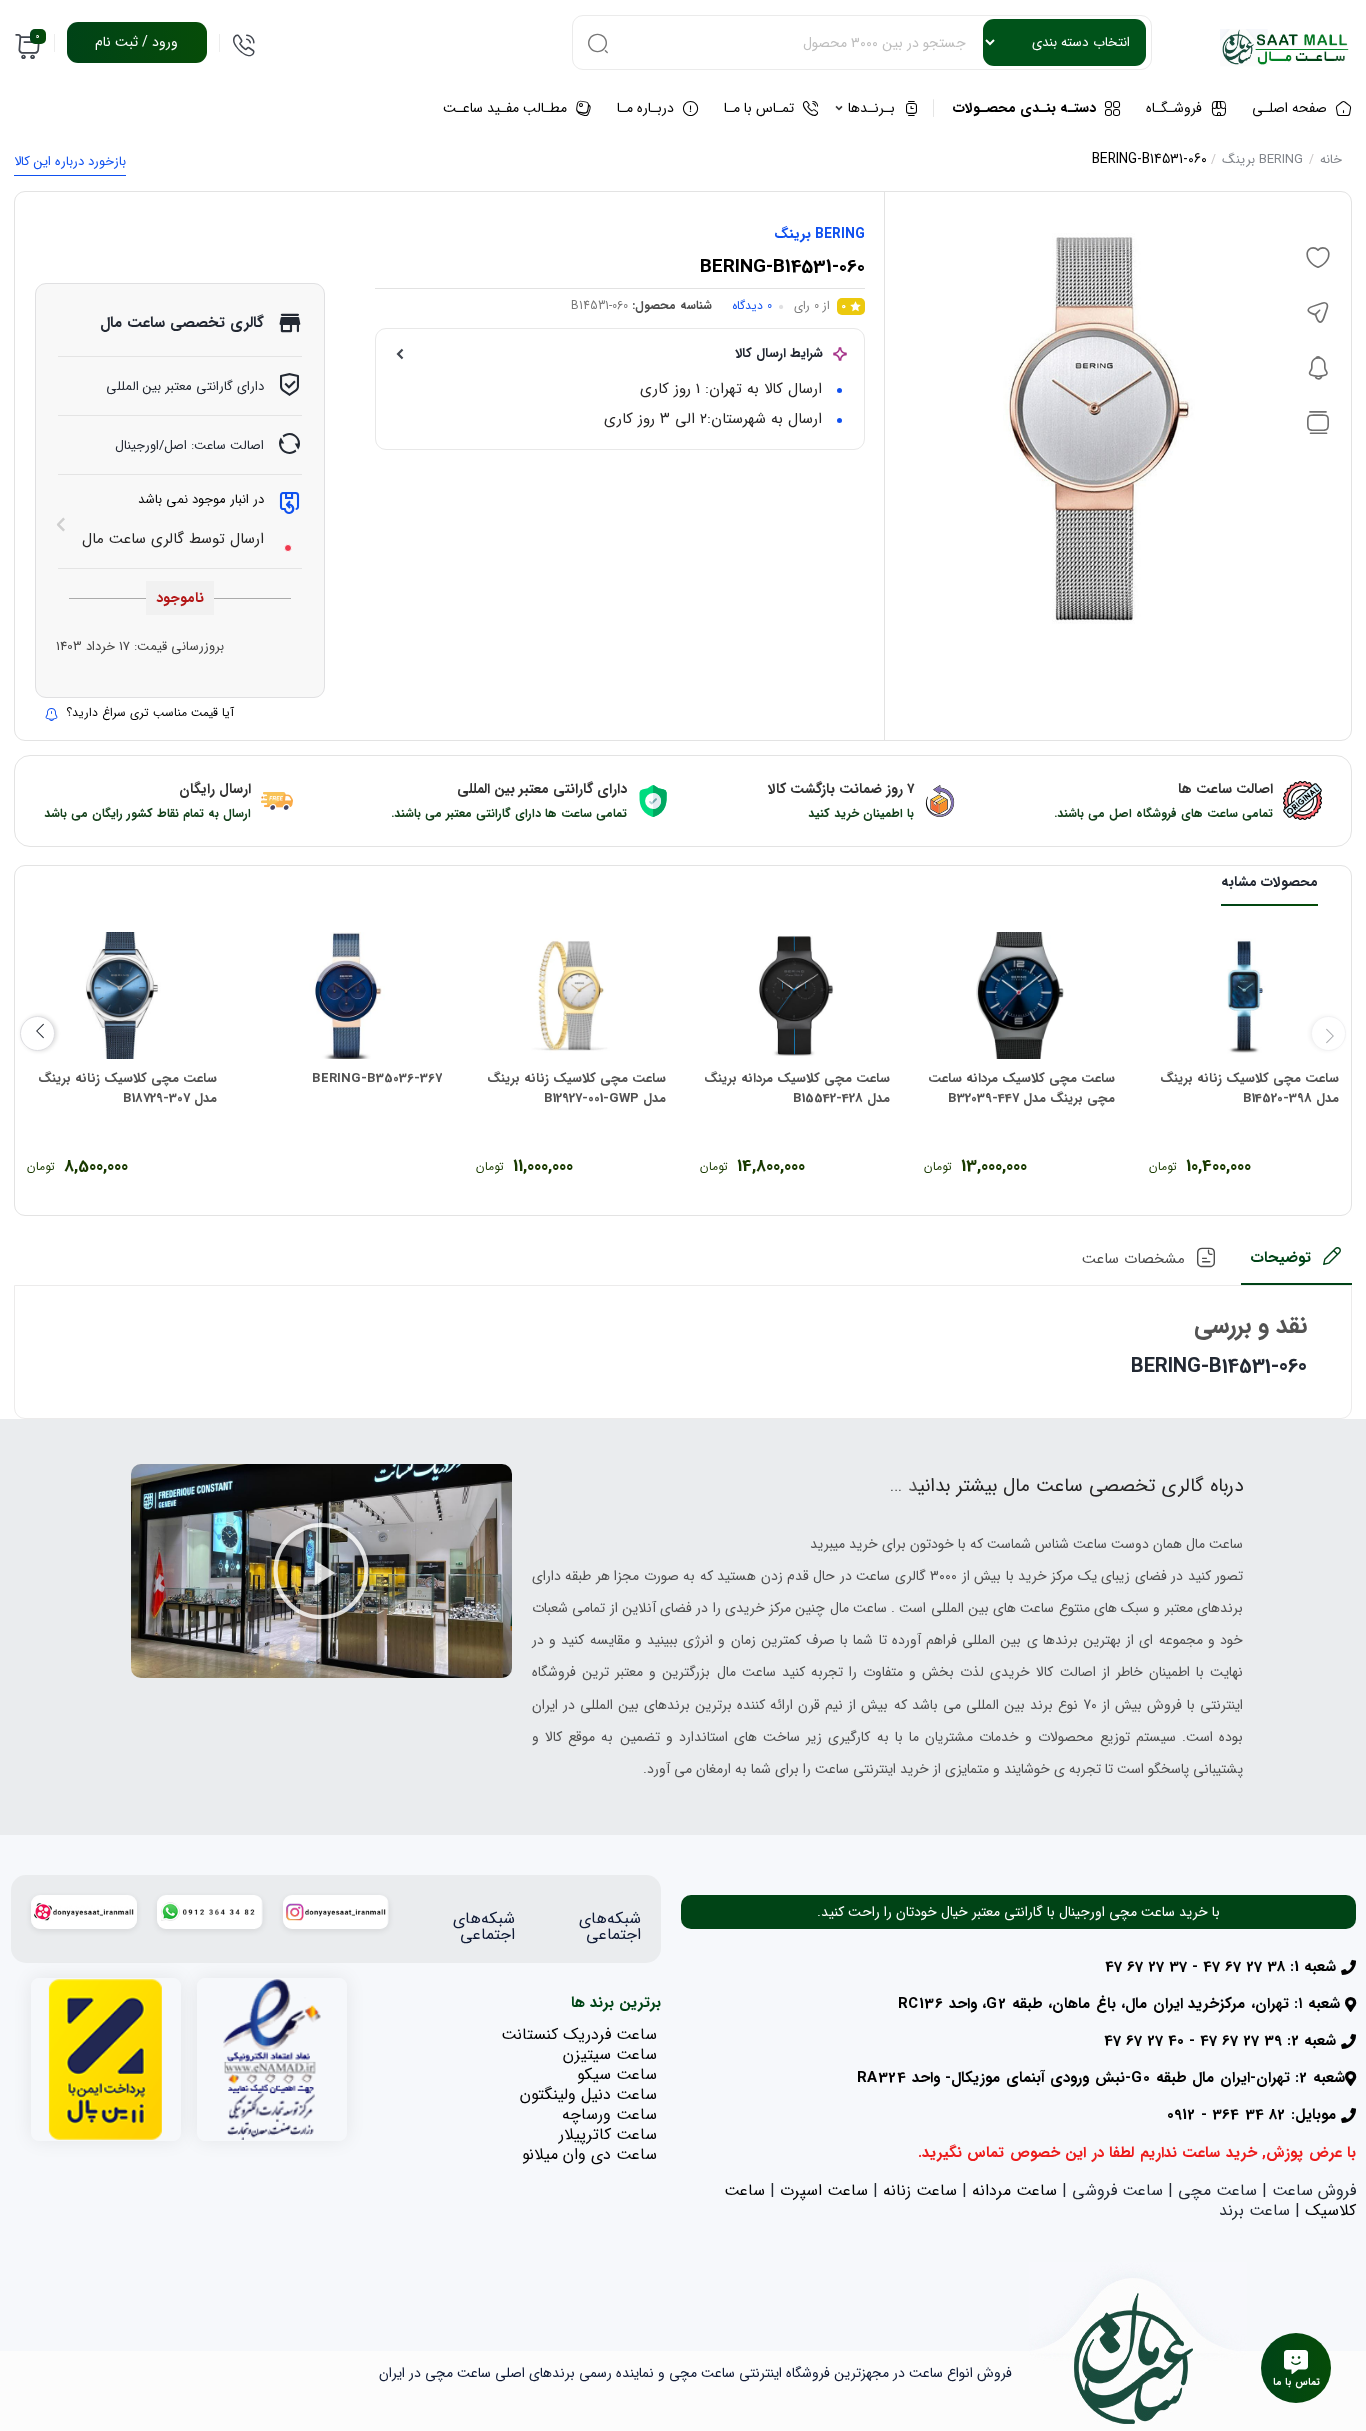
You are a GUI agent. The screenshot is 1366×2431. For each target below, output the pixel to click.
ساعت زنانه (920, 2190)
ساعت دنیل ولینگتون (588, 2094)
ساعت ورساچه (609, 2114)
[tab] (1296, 1264)
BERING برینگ (1262, 159)
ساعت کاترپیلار (608, 2134)
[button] (321, 1571)
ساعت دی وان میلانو (589, 2154)
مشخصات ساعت (1133, 1259)
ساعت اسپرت (824, 2190)
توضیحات (1280, 1258)
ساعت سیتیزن (610, 2054)
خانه (1331, 159)
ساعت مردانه (1014, 2190)
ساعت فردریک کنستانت (579, 2034)
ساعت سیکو (617, 2074)
